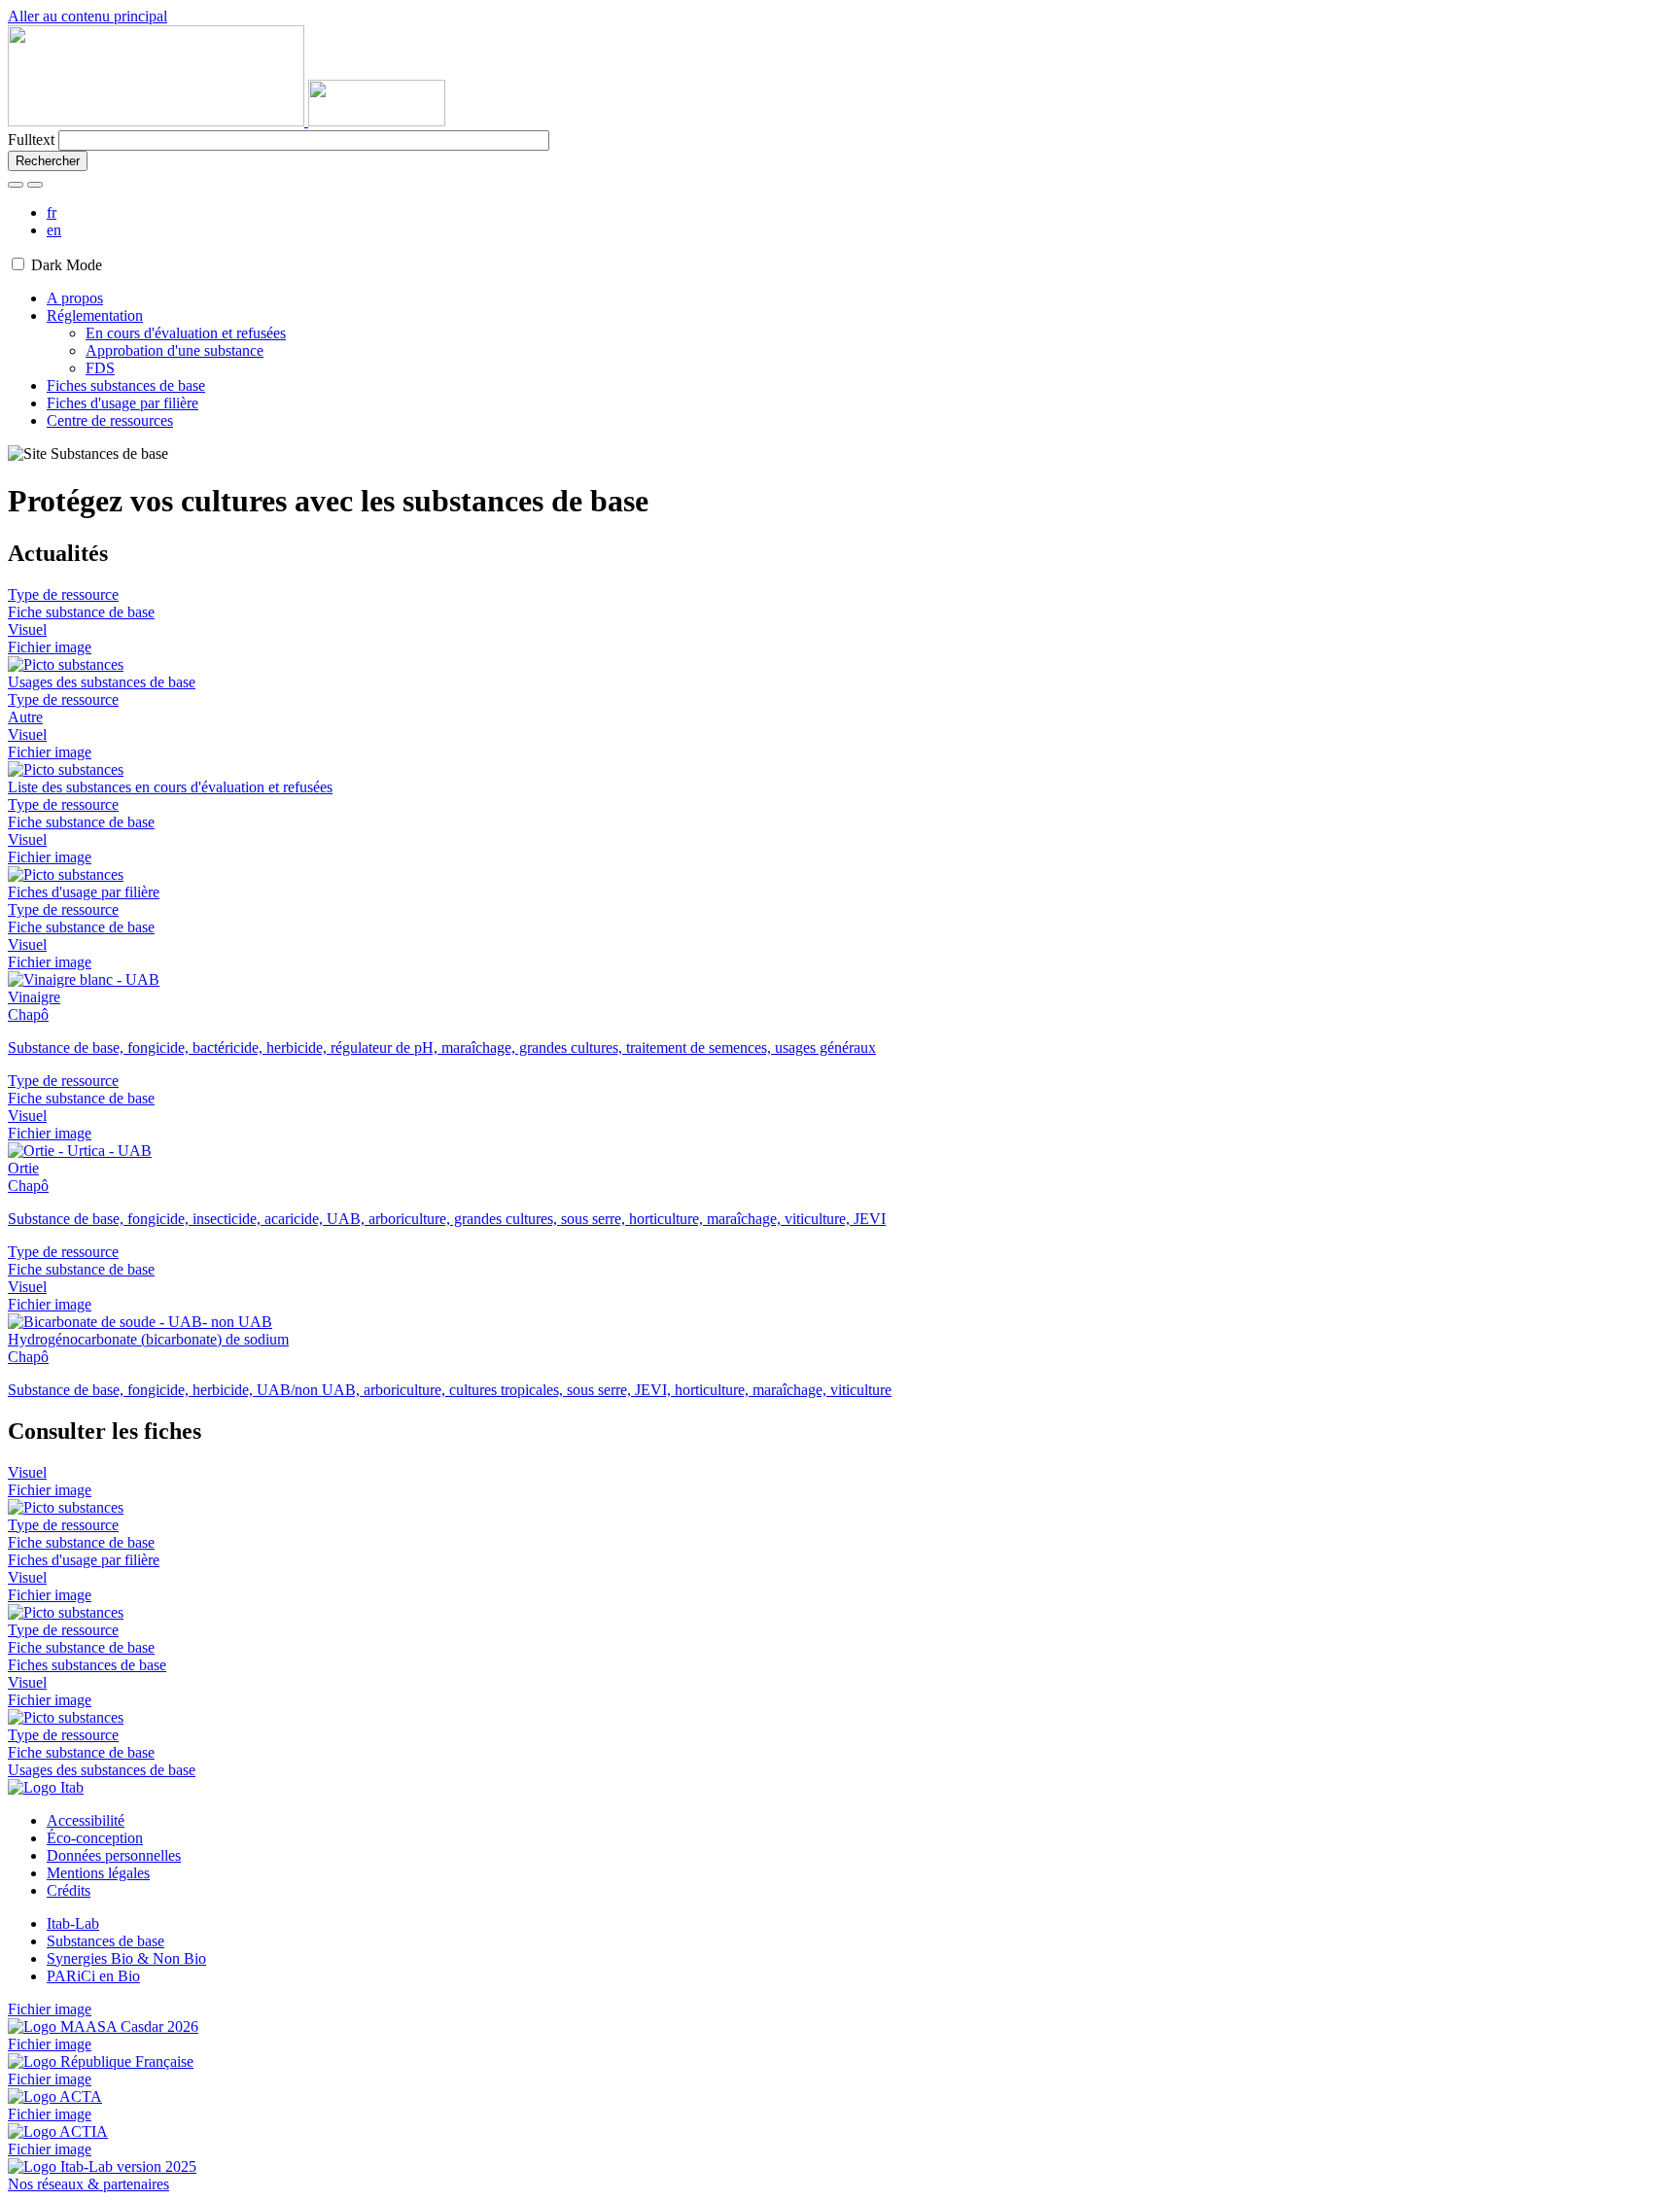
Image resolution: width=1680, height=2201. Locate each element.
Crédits (69, 1890)
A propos (75, 298)
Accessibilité (86, 1820)
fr (52, 212)
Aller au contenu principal (87, 16)
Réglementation (95, 315)
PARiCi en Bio (93, 1976)
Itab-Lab (73, 1923)
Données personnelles (114, 1855)
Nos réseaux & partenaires (88, 2184)
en (54, 230)
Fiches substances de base (126, 385)
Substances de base (105, 1941)
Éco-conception (95, 1838)
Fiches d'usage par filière (122, 403)
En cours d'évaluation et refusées (186, 333)
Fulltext (31, 140)
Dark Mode (67, 265)
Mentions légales (98, 1873)
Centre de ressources (110, 420)
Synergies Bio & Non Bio (126, 1958)
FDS (100, 368)
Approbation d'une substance (175, 350)
